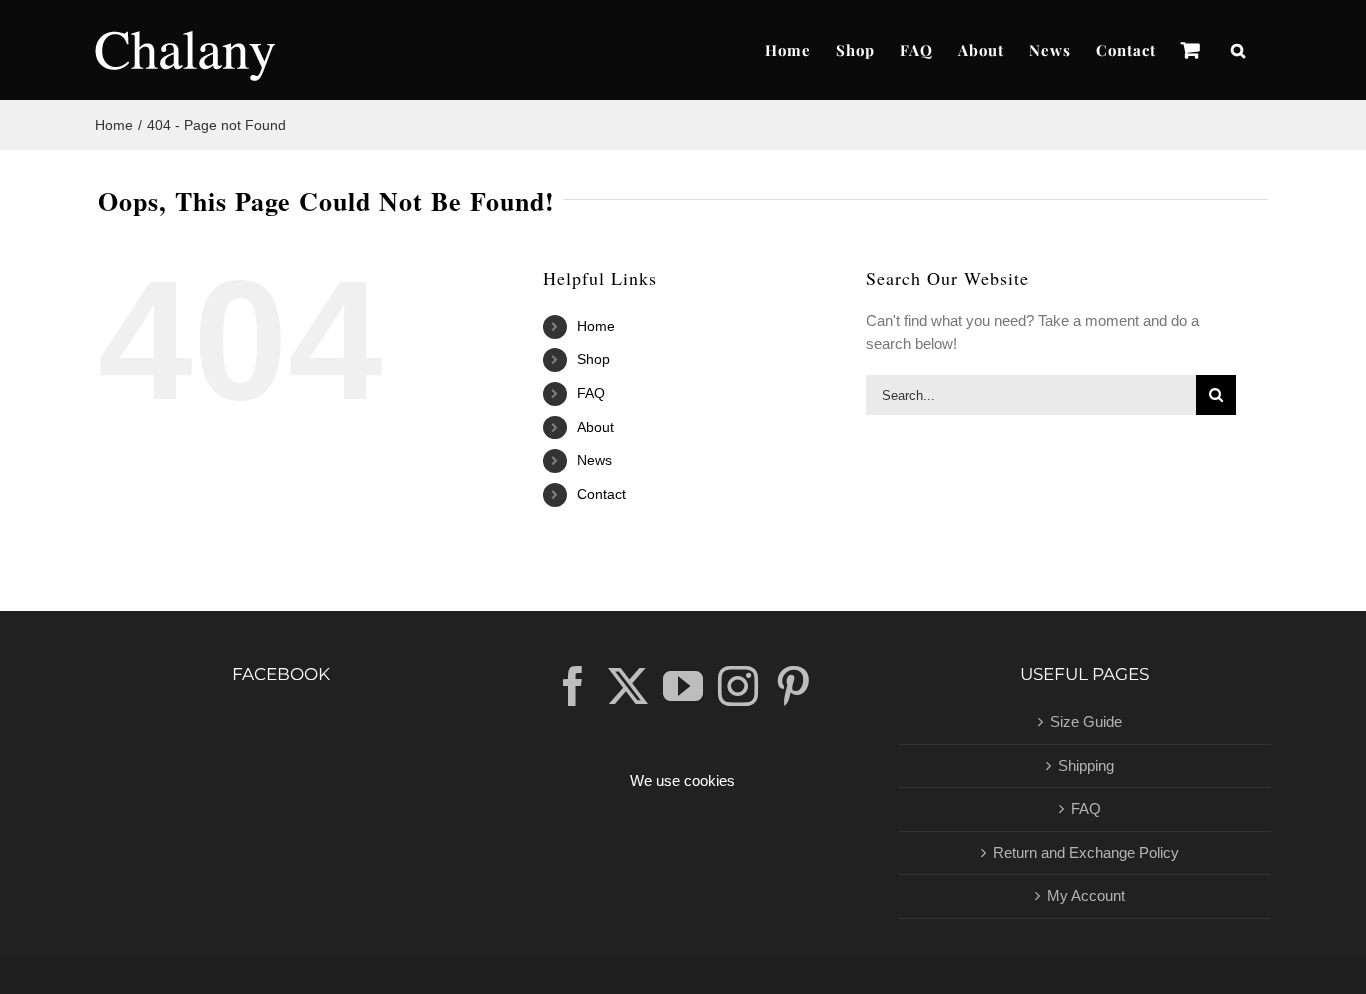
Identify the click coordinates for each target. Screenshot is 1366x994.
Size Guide (1086, 721)
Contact (601, 494)
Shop (593, 359)
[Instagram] (738, 686)
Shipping (1086, 765)
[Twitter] (628, 686)
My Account (1086, 895)
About (595, 427)
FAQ (591, 393)
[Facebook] (573, 686)
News (594, 460)
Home (596, 326)
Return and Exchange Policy (1086, 852)
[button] (1238, 50)
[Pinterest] (793, 686)
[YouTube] (683, 686)
